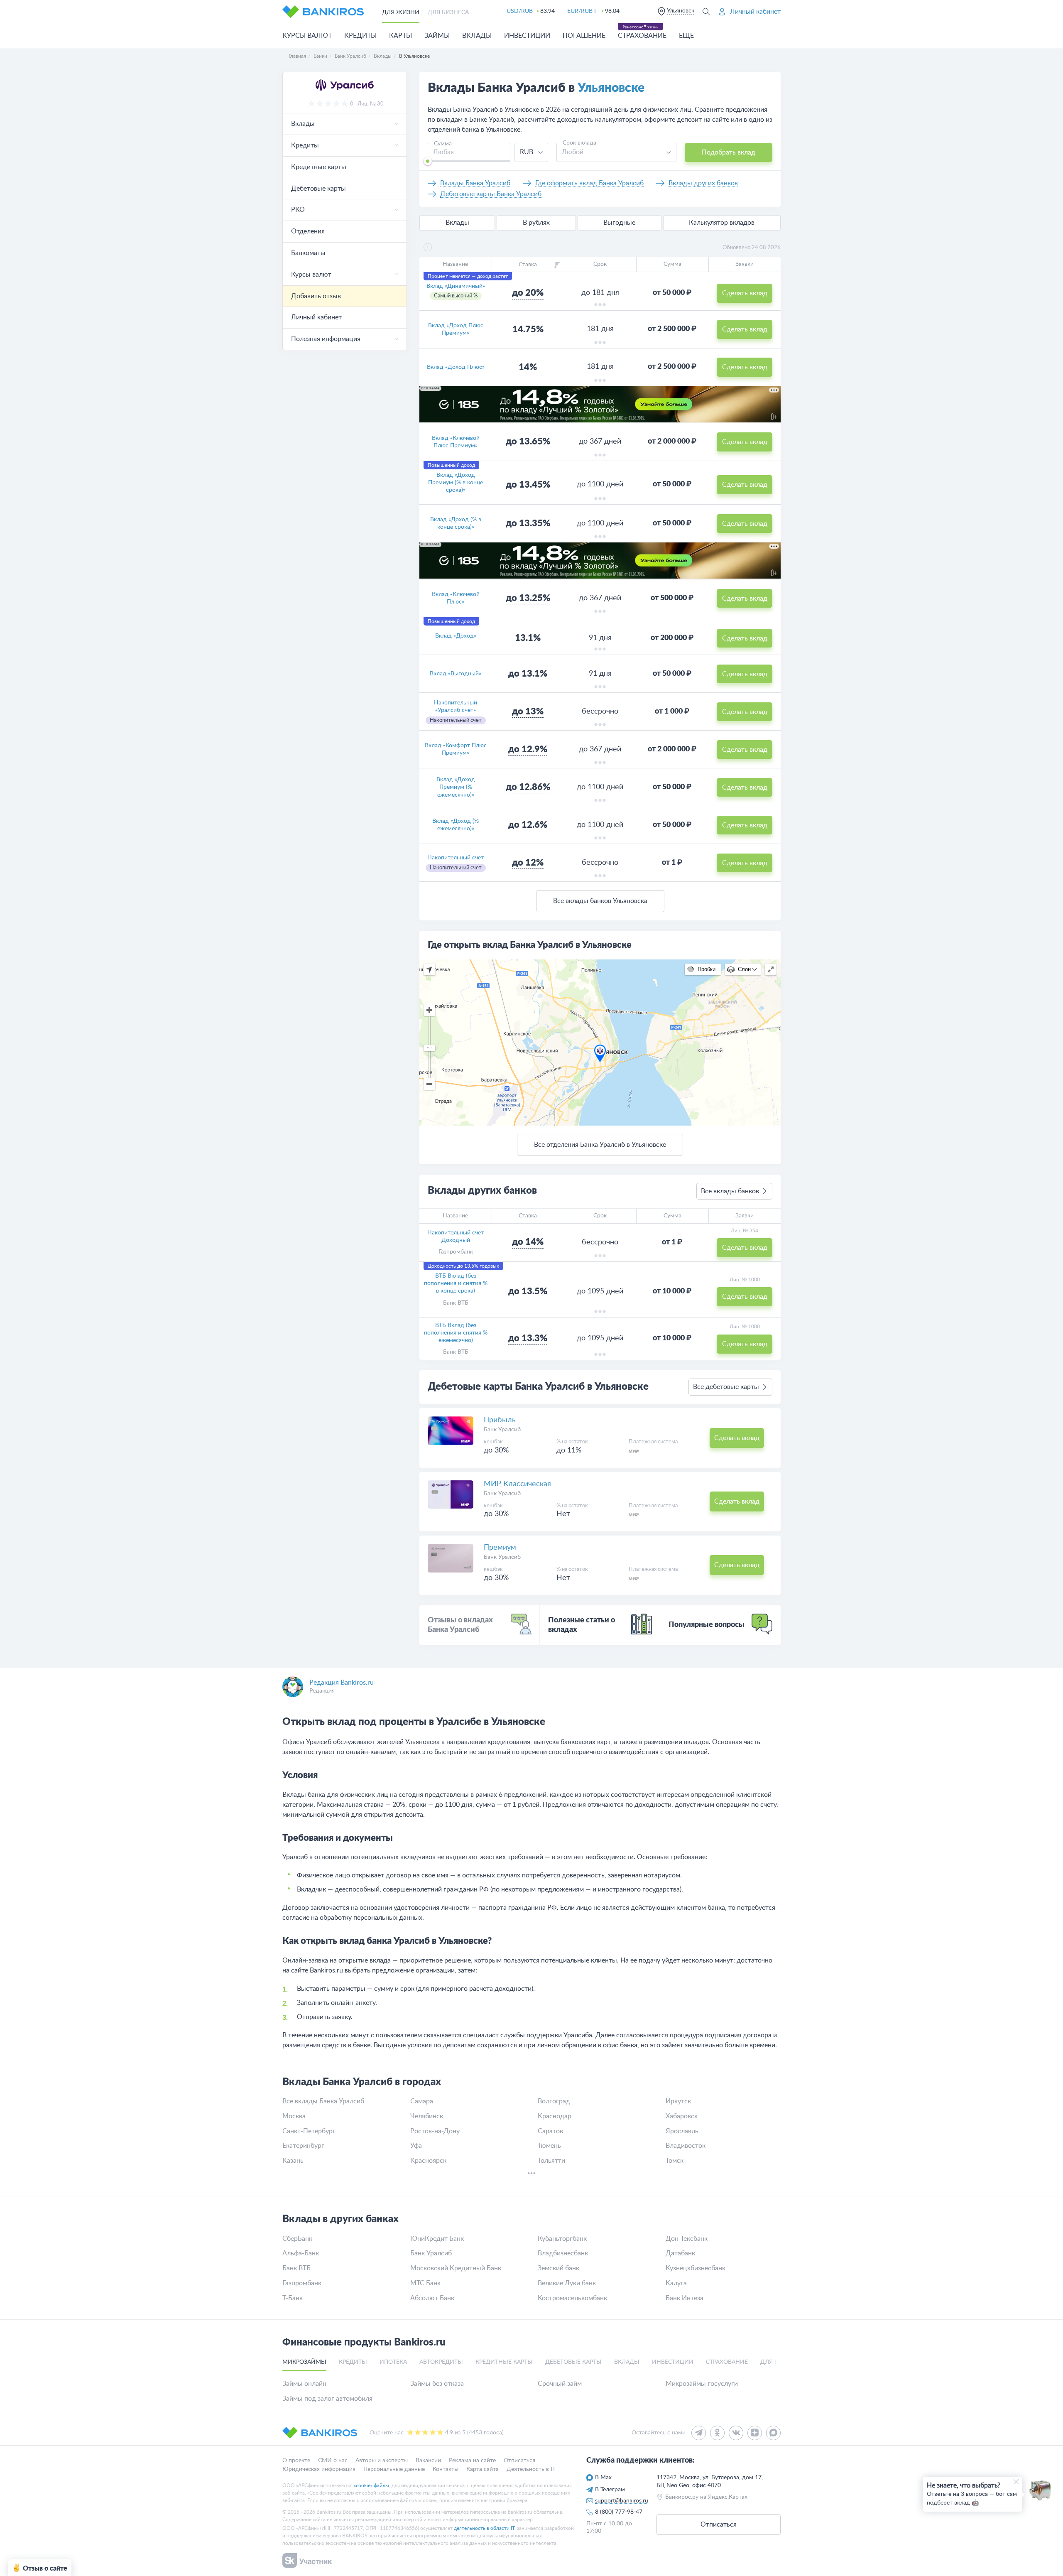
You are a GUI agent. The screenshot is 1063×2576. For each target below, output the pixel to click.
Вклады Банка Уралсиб (475, 183)
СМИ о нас (333, 2461)
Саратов (550, 2131)
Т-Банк (293, 2298)
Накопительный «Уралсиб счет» (456, 707)
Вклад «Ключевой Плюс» (456, 598)
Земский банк (558, 2268)
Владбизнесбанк (563, 2253)
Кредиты (360, 36)
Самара (422, 2101)
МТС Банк (425, 2283)
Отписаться (519, 2461)
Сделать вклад (745, 293)
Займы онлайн (304, 2384)
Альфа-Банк (301, 2253)
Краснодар (555, 2116)
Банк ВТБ (456, 1303)
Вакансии (428, 2461)
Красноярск (428, 2161)
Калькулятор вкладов (722, 223)
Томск (675, 2161)
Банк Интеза (685, 2298)
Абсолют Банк (432, 2298)
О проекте (296, 2461)
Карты (400, 36)
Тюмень (549, 2146)
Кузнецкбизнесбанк (696, 2268)
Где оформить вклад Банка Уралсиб (589, 183)
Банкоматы (308, 253)
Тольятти (551, 2161)
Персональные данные (394, 2469)
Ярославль (682, 2131)
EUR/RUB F (582, 11)
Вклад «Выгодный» (456, 674)
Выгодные (619, 223)
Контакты (446, 2469)
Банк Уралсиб (502, 1430)
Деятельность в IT (531, 2469)
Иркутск (678, 2101)
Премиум (500, 1548)
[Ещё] (531, 2174)
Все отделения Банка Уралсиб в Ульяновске (600, 1145)
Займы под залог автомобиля (327, 2399)
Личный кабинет (316, 317)
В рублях (536, 223)
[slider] (428, 161)
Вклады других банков (703, 183)
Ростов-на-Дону (435, 2131)
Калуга (676, 2283)
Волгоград (554, 2101)
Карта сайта (483, 2469)
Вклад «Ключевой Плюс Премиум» (456, 442)
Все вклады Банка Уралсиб (323, 2101)
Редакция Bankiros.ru (342, 1683)
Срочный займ (560, 2384)
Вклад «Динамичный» (456, 286)
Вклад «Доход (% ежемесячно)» (456, 825)
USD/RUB (520, 11)
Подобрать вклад (729, 152)
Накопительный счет (456, 858)
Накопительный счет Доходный (456, 1236)
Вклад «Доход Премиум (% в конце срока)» (456, 483)
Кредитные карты (319, 167)
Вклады (477, 36)
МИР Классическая (517, 1484)
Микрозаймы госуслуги (702, 2384)
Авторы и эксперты (382, 2461)
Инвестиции (527, 36)
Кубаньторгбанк (562, 2239)
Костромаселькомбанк (572, 2298)
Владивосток (686, 2146)
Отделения (308, 231)
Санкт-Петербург (309, 2131)
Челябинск (427, 2116)
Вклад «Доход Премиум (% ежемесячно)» (456, 787)
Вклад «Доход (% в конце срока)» (456, 523)
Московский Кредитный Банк (456, 2268)
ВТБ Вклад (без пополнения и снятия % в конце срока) (456, 1283)
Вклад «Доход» (456, 636)
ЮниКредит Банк (437, 2239)
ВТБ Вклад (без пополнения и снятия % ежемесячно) (456, 1333)
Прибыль (500, 1420)
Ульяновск (681, 11)
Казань (293, 2161)
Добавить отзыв (316, 296)
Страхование (642, 36)
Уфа (416, 2146)
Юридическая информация (319, 2469)
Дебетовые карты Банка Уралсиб (491, 194)
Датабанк (680, 2253)
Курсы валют (307, 36)
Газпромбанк (456, 1252)
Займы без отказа (437, 2384)
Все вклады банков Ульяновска (600, 901)
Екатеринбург (303, 2146)
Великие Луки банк (567, 2283)
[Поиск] (706, 11)
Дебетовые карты (318, 189)
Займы (437, 36)
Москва (294, 2116)
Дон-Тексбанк (687, 2239)
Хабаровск (682, 2116)
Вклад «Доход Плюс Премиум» (456, 329)
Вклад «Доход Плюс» (456, 367)
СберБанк (297, 2239)
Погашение (584, 36)
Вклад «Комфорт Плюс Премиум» (456, 749)
